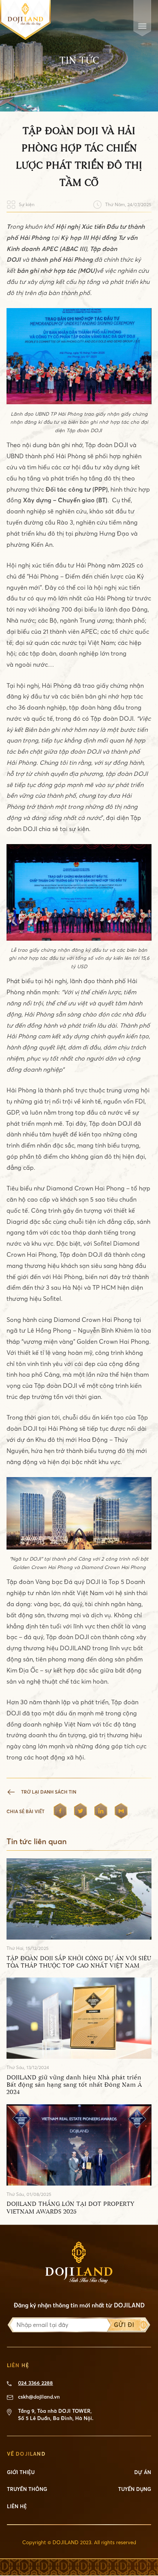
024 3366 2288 (35, 2383)
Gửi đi (124, 2325)
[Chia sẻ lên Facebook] (60, 1811)
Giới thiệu (21, 2472)
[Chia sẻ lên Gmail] (121, 1811)
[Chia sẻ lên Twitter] (81, 1811)
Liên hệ (17, 2506)
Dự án (143, 2472)
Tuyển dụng (135, 2489)
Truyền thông (27, 2489)
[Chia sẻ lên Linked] (101, 1811)
